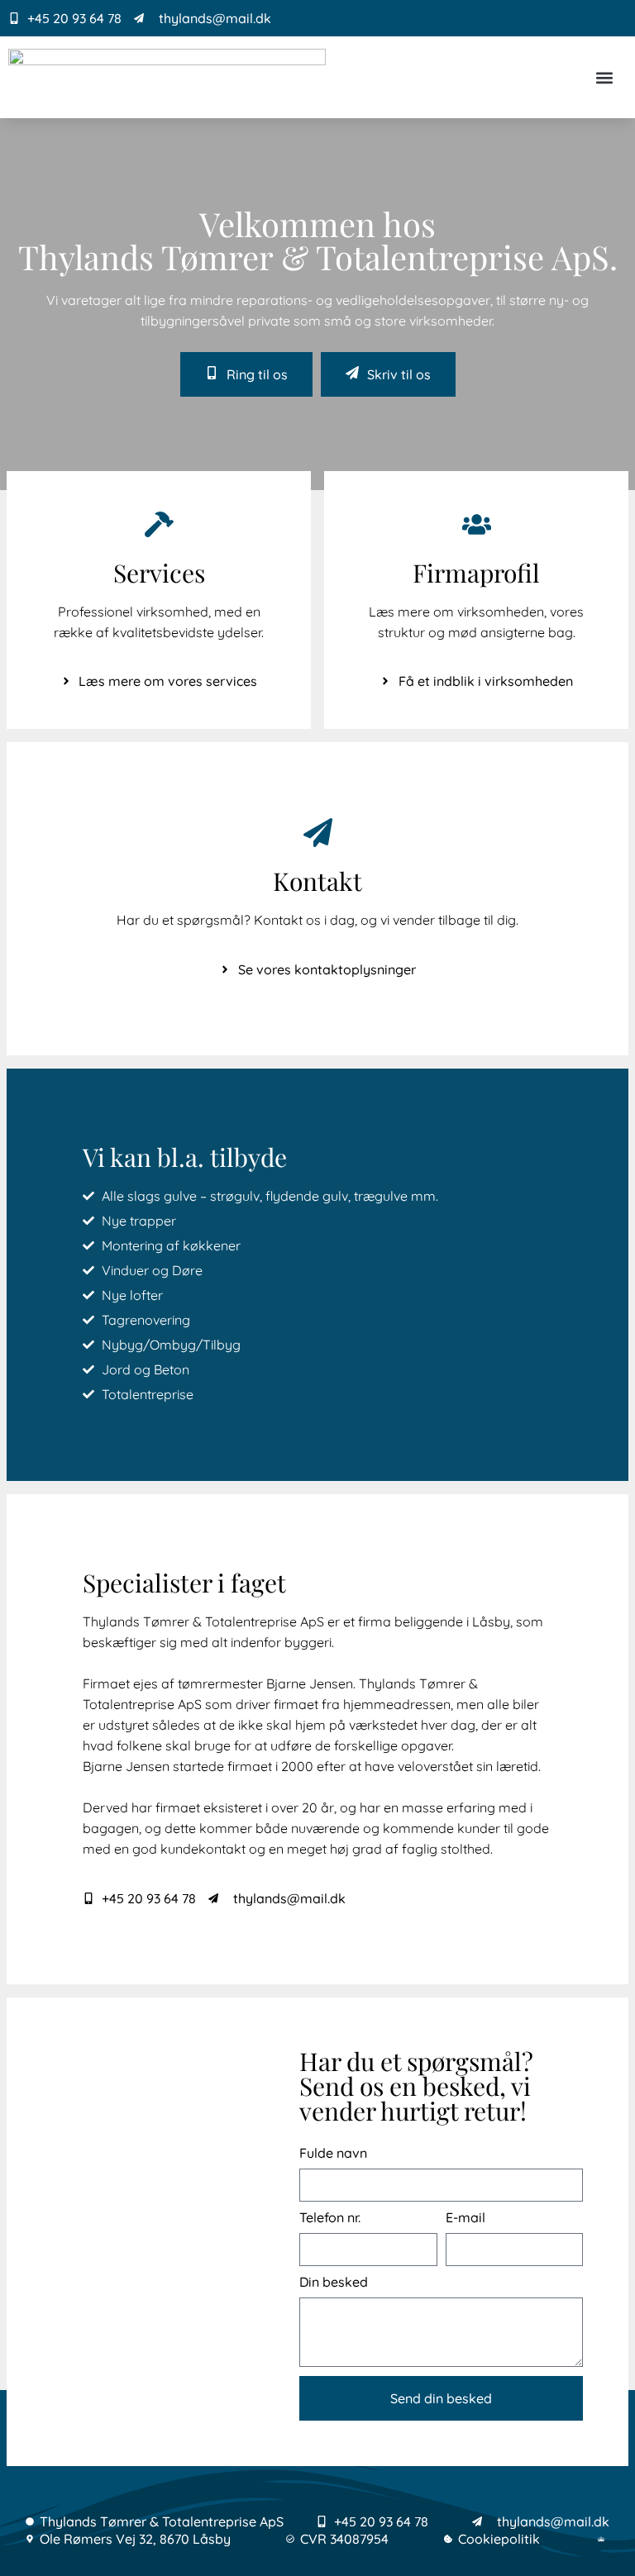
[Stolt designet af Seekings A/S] (603, 2539)
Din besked (334, 2282)
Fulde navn (333, 2153)
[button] (605, 77)
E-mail (466, 2218)
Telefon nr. (330, 2218)
